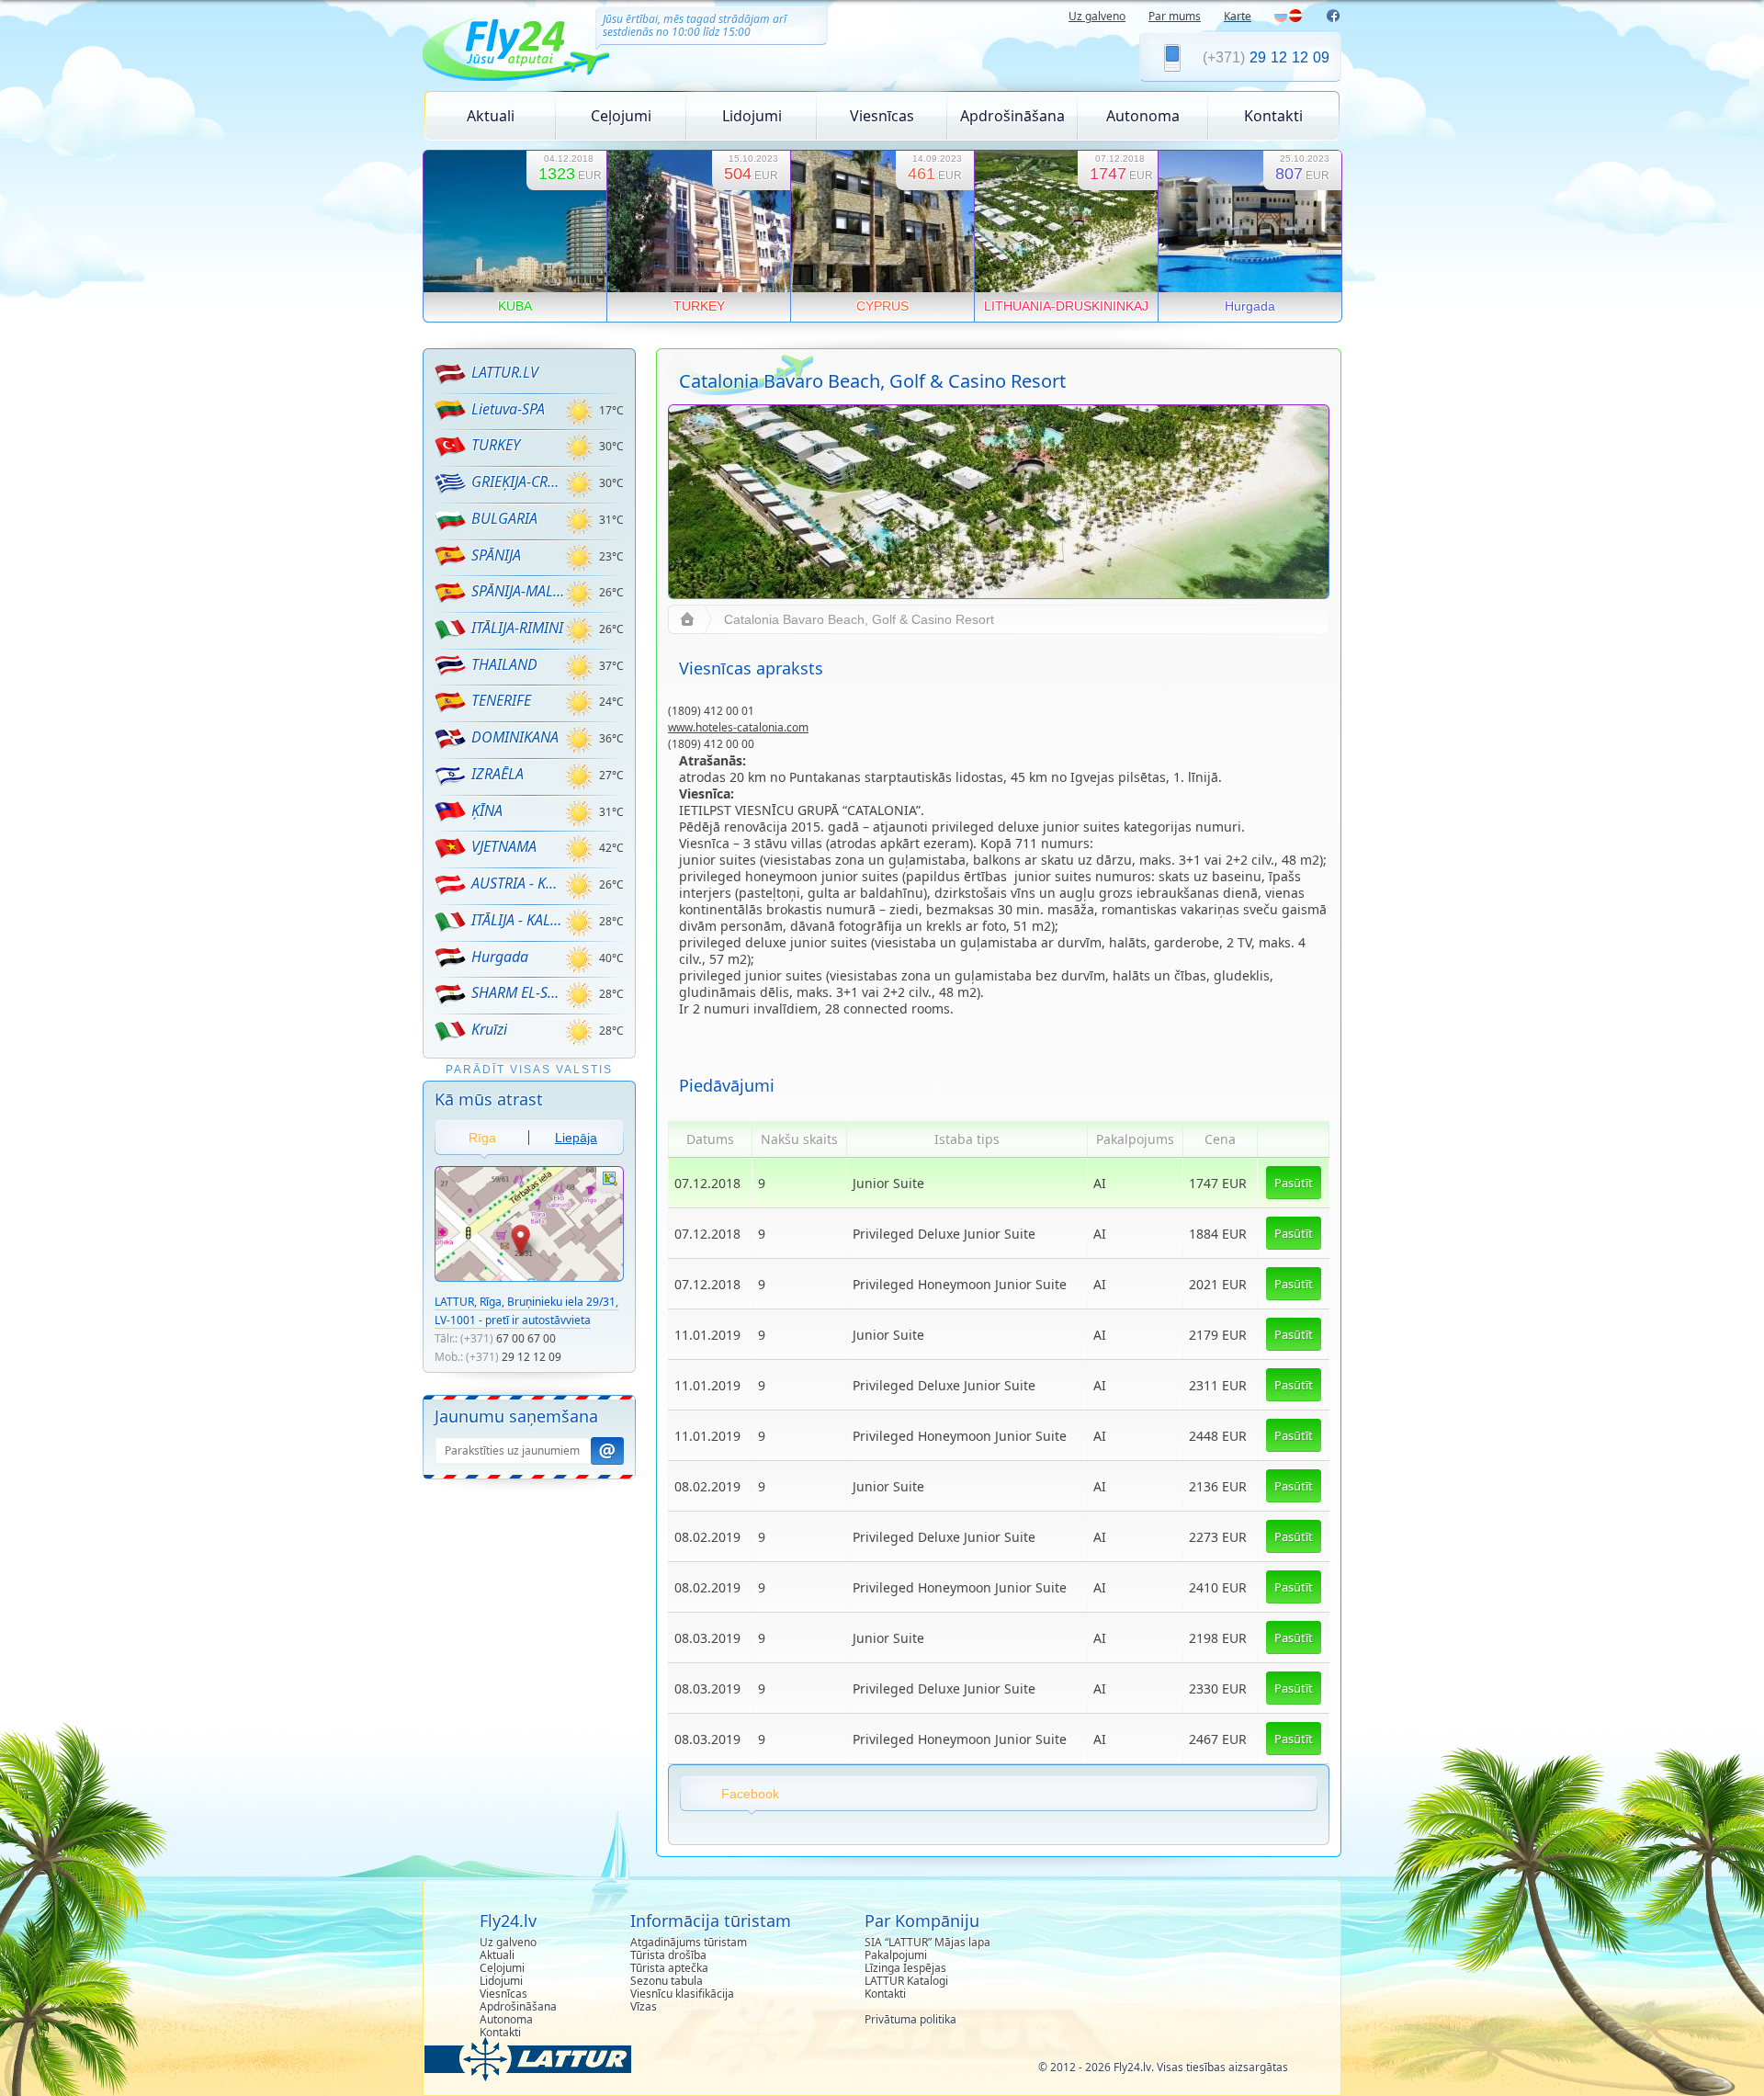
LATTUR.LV (505, 372)
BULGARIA (504, 518)
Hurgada (500, 957)
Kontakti (1273, 116)
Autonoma (1143, 116)
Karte (1238, 16)
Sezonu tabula (667, 1981)
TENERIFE (501, 700)
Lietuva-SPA (508, 409)
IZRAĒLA (498, 774)
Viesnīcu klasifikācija (682, 1994)
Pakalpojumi (896, 1955)
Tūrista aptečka (669, 1968)
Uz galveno (1097, 16)
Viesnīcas (882, 116)
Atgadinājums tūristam (689, 1942)
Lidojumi (752, 116)
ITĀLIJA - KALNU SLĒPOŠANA (518, 920)
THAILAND (504, 664)
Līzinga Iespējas (905, 1968)
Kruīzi (489, 1029)
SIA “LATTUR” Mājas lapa (927, 1942)
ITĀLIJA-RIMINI (517, 628)
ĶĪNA (487, 810)
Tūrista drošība (668, 1955)
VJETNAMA (504, 846)
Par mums (1175, 16)
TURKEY (496, 445)
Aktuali (491, 116)
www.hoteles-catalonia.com (738, 727)
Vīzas (644, 2006)
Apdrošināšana (1012, 116)
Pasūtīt (1294, 1183)
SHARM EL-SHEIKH (518, 992)
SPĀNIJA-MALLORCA (518, 591)
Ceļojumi (621, 116)
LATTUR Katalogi (906, 1981)
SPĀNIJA (496, 555)
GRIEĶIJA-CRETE (518, 482)
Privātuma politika (910, 2019)
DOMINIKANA (515, 737)
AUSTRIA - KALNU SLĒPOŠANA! (518, 883)
